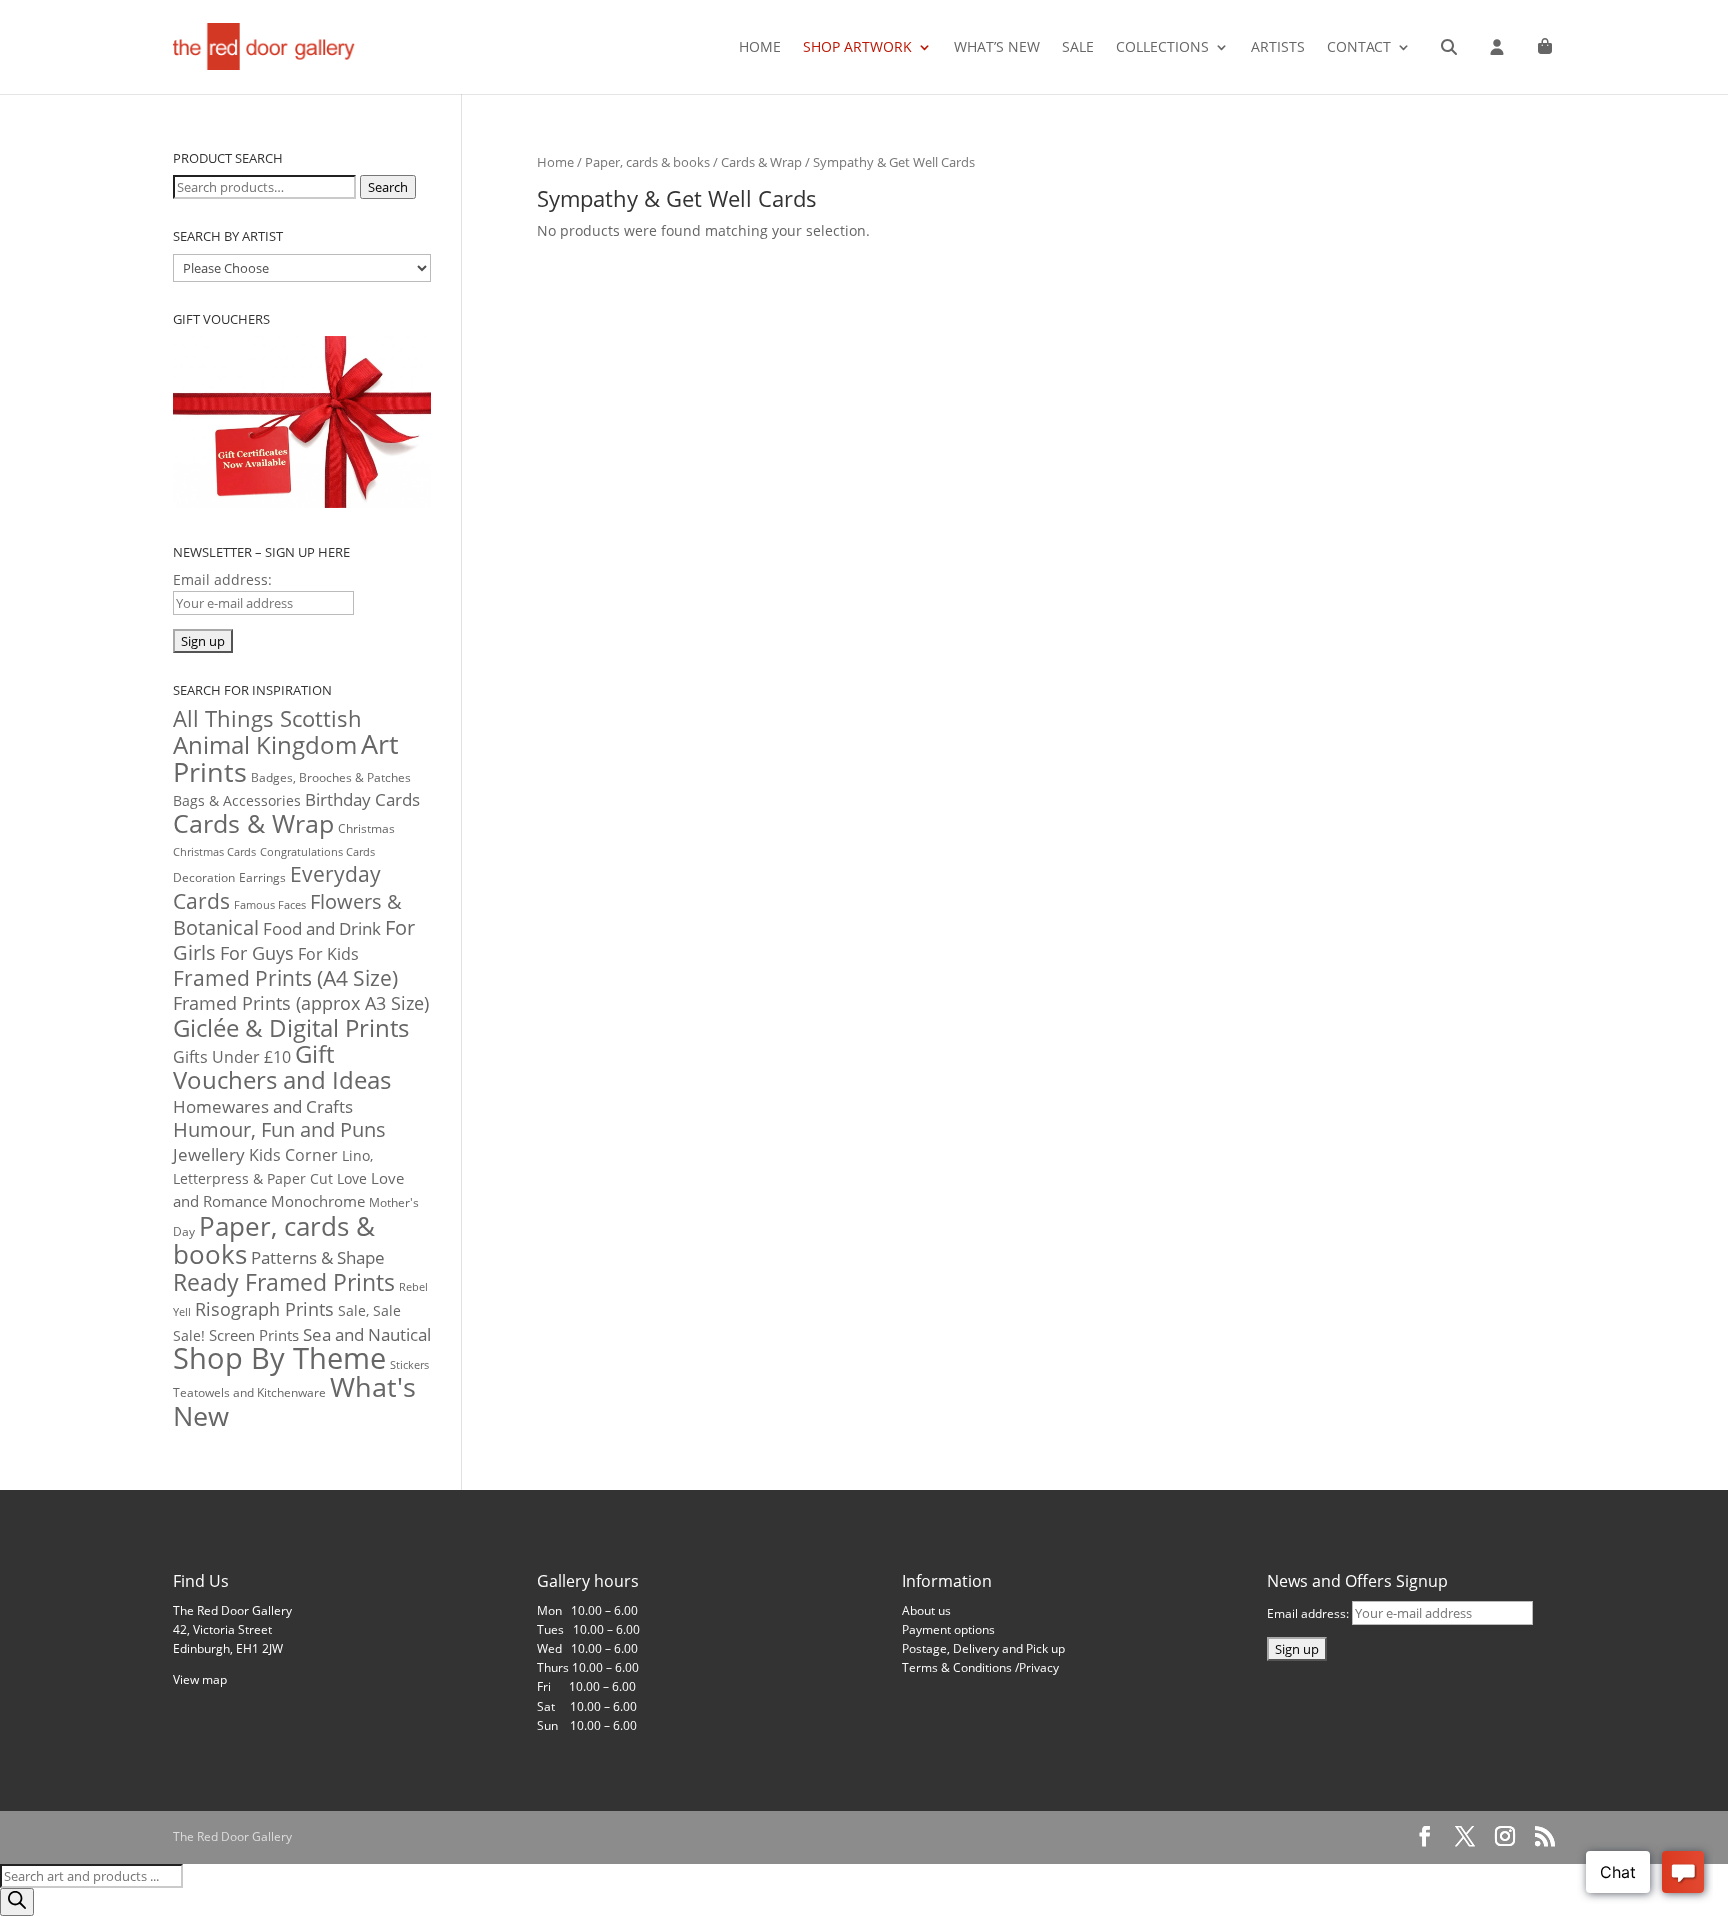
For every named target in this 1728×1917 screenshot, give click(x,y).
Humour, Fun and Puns (279, 1129)
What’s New (997, 48)
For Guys (257, 953)
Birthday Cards (362, 799)
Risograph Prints (264, 1309)
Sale (1078, 48)
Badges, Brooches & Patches (331, 777)
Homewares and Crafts (263, 1106)
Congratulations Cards (317, 851)
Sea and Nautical (367, 1334)
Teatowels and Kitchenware (249, 1392)
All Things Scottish (267, 718)
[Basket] (1545, 47)
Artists (1278, 48)
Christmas (366, 828)
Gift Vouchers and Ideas (282, 1066)
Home (760, 48)
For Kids (328, 954)
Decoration (204, 877)
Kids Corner (293, 1155)
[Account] (1497, 47)
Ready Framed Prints (284, 1282)
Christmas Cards (214, 851)
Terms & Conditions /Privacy (980, 1667)
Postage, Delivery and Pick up (983, 1648)
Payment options (948, 1629)
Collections (1162, 48)
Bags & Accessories (237, 800)
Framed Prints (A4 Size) (285, 978)
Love (352, 1178)
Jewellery (209, 1154)
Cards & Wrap (761, 162)
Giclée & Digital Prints (291, 1027)
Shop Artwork (857, 48)
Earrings (262, 877)
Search (388, 187)
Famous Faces (270, 905)
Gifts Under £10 (232, 1056)
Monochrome (318, 1201)
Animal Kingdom (265, 745)
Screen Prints (254, 1335)
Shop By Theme (279, 1358)
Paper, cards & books (647, 162)
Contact (1359, 48)
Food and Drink (322, 928)
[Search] (1449, 47)
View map (200, 1679)
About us (926, 1610)
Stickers (409, 1364)
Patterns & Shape (318, 1257)
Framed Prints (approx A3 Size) (301, 1003)
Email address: (1309, 1613)
